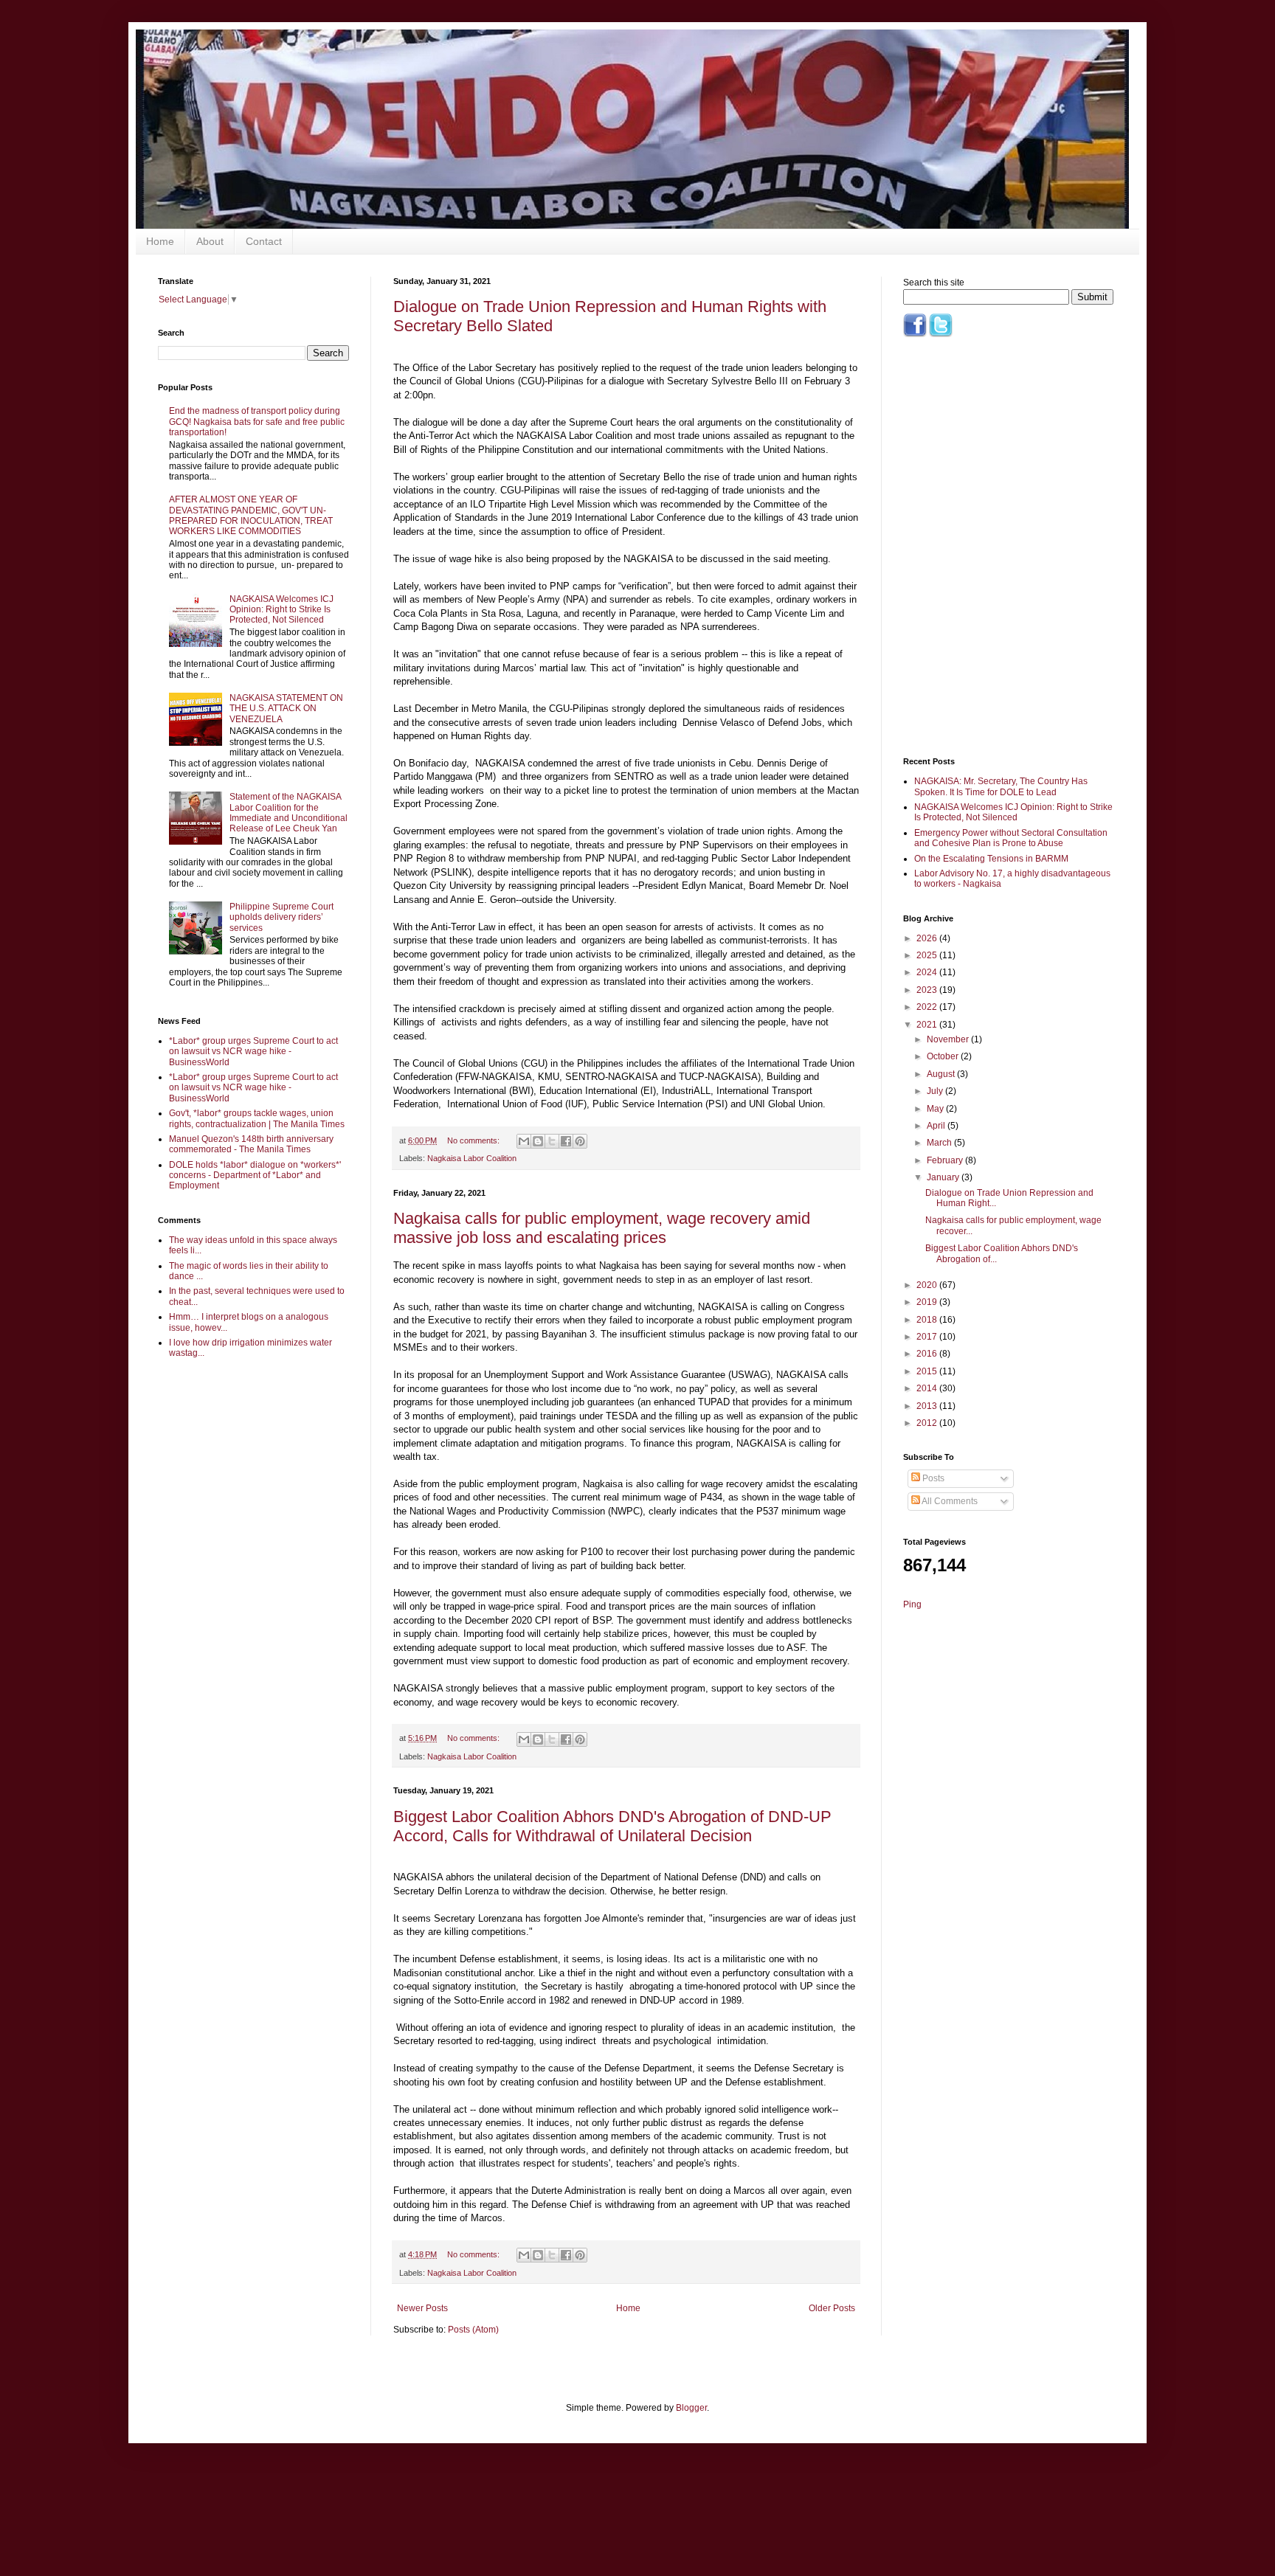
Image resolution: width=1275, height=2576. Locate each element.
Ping (912, 1604)
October (944, 1056)
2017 (928, 1337)
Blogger (691, 2408)
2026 (928, 938)
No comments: (474, 1140)
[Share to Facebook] (566, 1141)
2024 (928, 972)
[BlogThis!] (538, 1141)
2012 (928, 1423)
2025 (928, 955)
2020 (928, 1285)
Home (160, 241)
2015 (928, 1371)
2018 (928, 1320)
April (937, 1126)
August (942, 1074)
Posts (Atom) (473, 2330)
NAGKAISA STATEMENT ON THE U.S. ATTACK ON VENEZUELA (286, 709)
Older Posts (832, 2308)
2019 (928, 1302)
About (210, 241)
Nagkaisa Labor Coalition (472, 1158)
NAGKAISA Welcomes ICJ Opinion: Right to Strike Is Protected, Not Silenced (281, 610)
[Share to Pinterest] (580, 1141)
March (940, 1143)
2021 (928, 1025)
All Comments (949, 1501)
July (936, 1091)
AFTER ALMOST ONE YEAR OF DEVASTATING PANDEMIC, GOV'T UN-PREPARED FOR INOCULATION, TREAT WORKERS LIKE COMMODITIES (251, 515)
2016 (928, 1354)
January (944, 1177)
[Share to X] (552, 1141)
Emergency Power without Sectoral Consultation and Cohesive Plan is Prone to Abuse (1011, 838)
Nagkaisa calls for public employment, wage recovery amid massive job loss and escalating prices (602, 1228)
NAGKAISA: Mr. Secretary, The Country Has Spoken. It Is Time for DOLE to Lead (1001, 786)
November (949, 1039)
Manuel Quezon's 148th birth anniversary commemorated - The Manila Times (251, 1144)
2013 (928, 1406)
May (936, 1109)
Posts (932, 1478)
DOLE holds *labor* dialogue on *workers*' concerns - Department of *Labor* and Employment (255, 1176)
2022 (928, 1007)
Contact (264, 241)
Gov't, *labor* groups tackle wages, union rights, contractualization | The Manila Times (257, 1118)
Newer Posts (422, 2308)
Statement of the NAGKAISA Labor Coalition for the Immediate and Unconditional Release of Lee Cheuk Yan (288, 813)
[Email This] (524, 1141)
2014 (928, 1388)
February (946, 1160)
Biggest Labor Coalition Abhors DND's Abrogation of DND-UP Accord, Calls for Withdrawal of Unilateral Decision (612, 1826)
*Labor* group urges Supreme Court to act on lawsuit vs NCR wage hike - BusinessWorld (253, 1052)
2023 (928, 990)
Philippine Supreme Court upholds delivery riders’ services (281, 917)
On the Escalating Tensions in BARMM (991, 859)
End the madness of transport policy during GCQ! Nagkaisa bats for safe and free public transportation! (257, 422)
